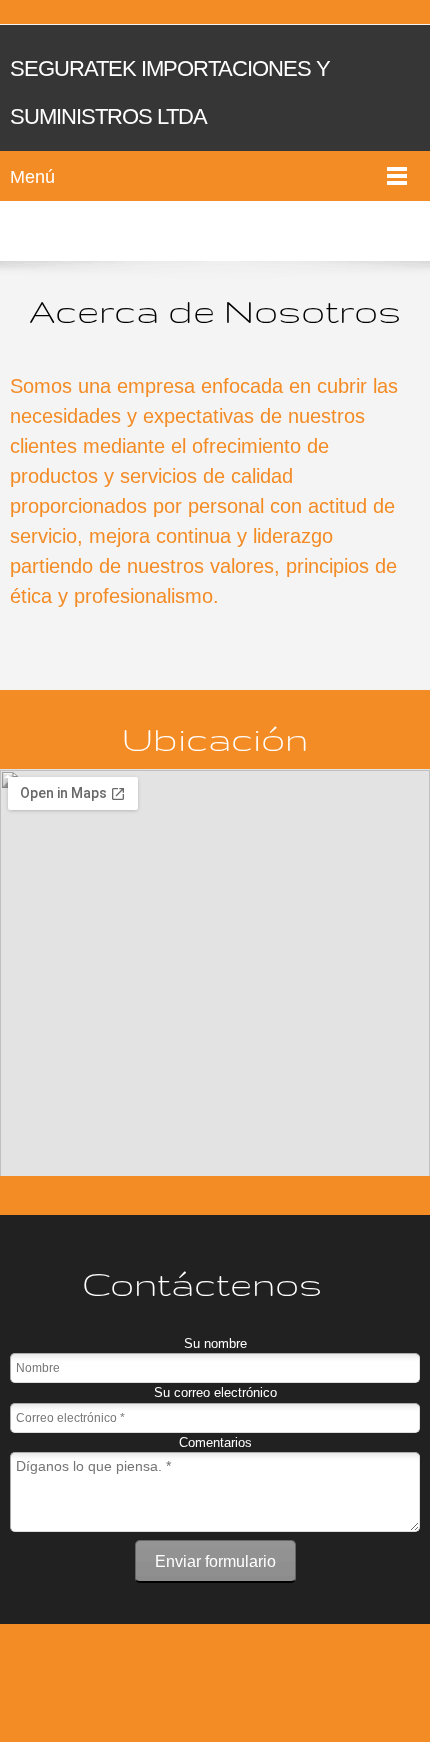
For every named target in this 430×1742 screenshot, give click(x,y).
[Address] (258, 1678)
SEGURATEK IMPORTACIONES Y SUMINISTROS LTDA (170, 92)
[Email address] (210, 1678)
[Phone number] (162, 1678)
